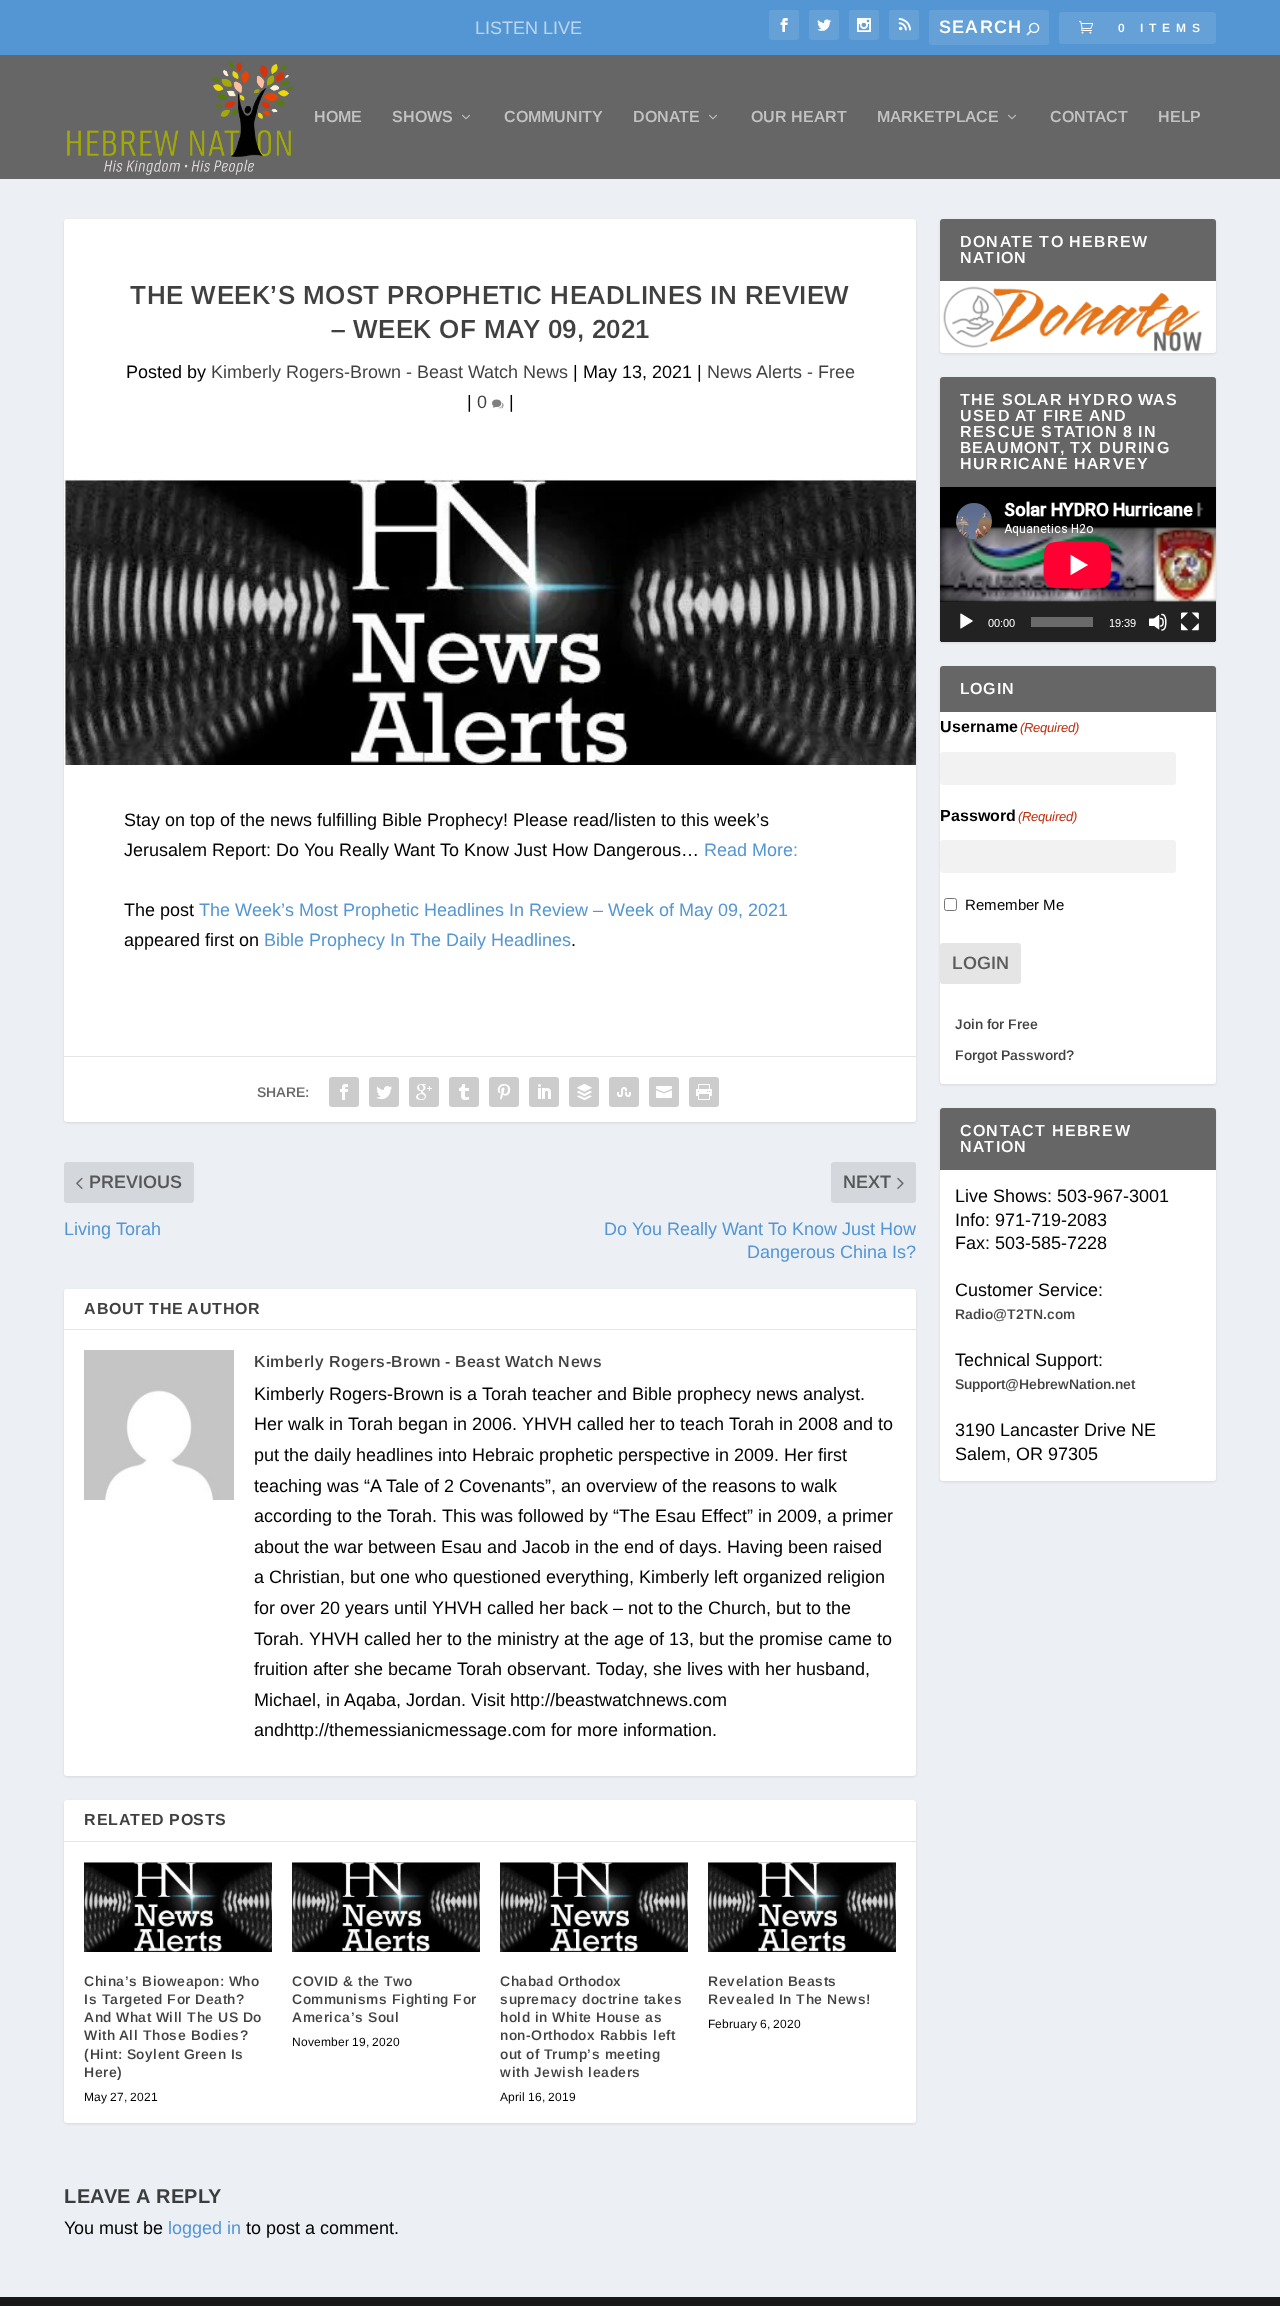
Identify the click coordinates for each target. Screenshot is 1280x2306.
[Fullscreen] (1190, 622)
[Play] (966, 622)
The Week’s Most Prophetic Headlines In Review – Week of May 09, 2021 (493, 910)
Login (980, 963)
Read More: (751, 850)
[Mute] (1158, 622)
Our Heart (799, 117)
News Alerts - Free (781, 372)
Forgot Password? (1014, 1055)
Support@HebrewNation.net (1045, 1384)
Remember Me (1014, 904)
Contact (1089, 117)
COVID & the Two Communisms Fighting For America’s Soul (384, 1999)
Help (1179, 117)
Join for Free (996, 1024)
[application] (1078, 564)
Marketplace (938, 117)
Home (338, 117)
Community (553, 117)
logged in (204, 2228)
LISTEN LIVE (528, 28)
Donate (666, 117)
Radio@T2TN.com (1015, 1314)
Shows (422, 117)
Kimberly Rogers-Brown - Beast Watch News (389, 372)
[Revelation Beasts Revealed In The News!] (802, 1907)
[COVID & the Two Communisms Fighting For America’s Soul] (386, 1907)
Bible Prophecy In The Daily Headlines (417, 940)
